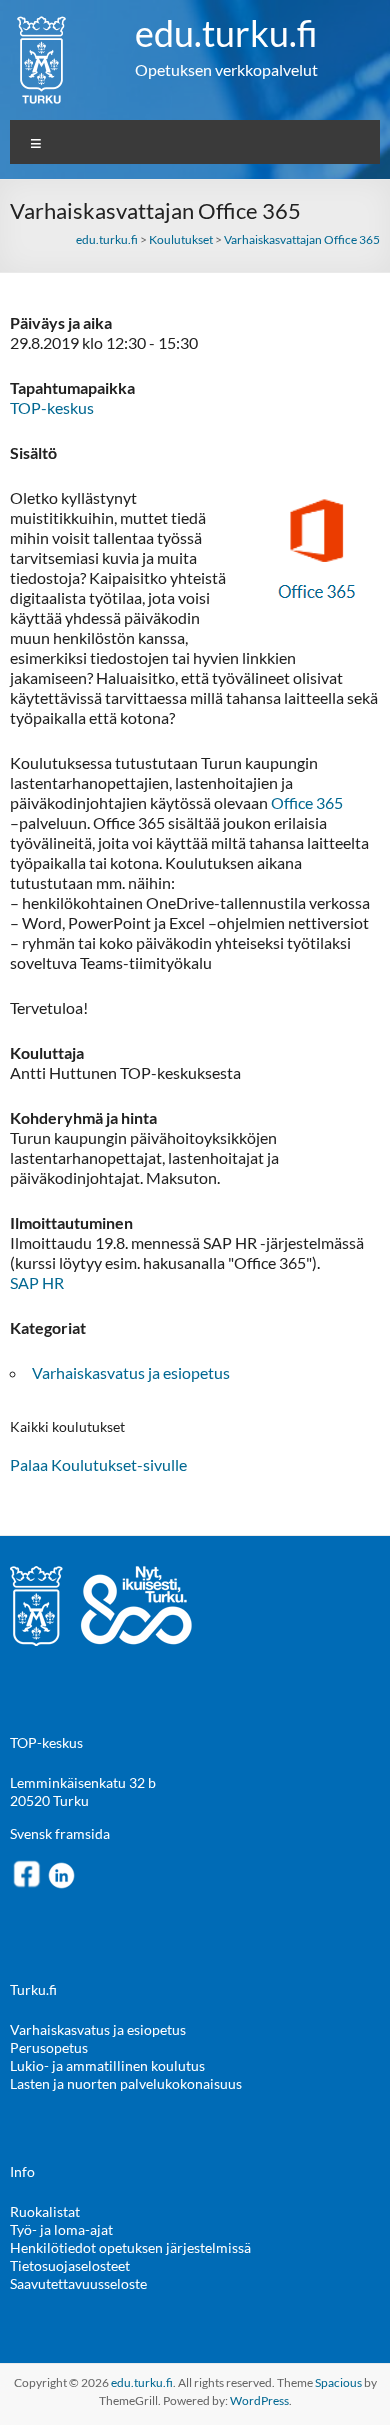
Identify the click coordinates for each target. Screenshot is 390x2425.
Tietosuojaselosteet (70, 2265)
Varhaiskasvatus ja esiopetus (131, 1372)
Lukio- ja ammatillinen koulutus (107, 2065)
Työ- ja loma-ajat (61, 2229)
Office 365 (307, 802)
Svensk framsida (60, 1833)
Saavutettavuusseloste (78, 2283)
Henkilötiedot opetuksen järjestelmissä (130, 2247)
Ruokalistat (45, 2211)
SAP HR (37, 1282)
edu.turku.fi (226, 33)
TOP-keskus (52, 407)
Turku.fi (33, 1989)
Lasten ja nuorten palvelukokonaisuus (126, 2083)
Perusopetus (49, 2047)
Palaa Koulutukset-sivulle (98, 1464)
